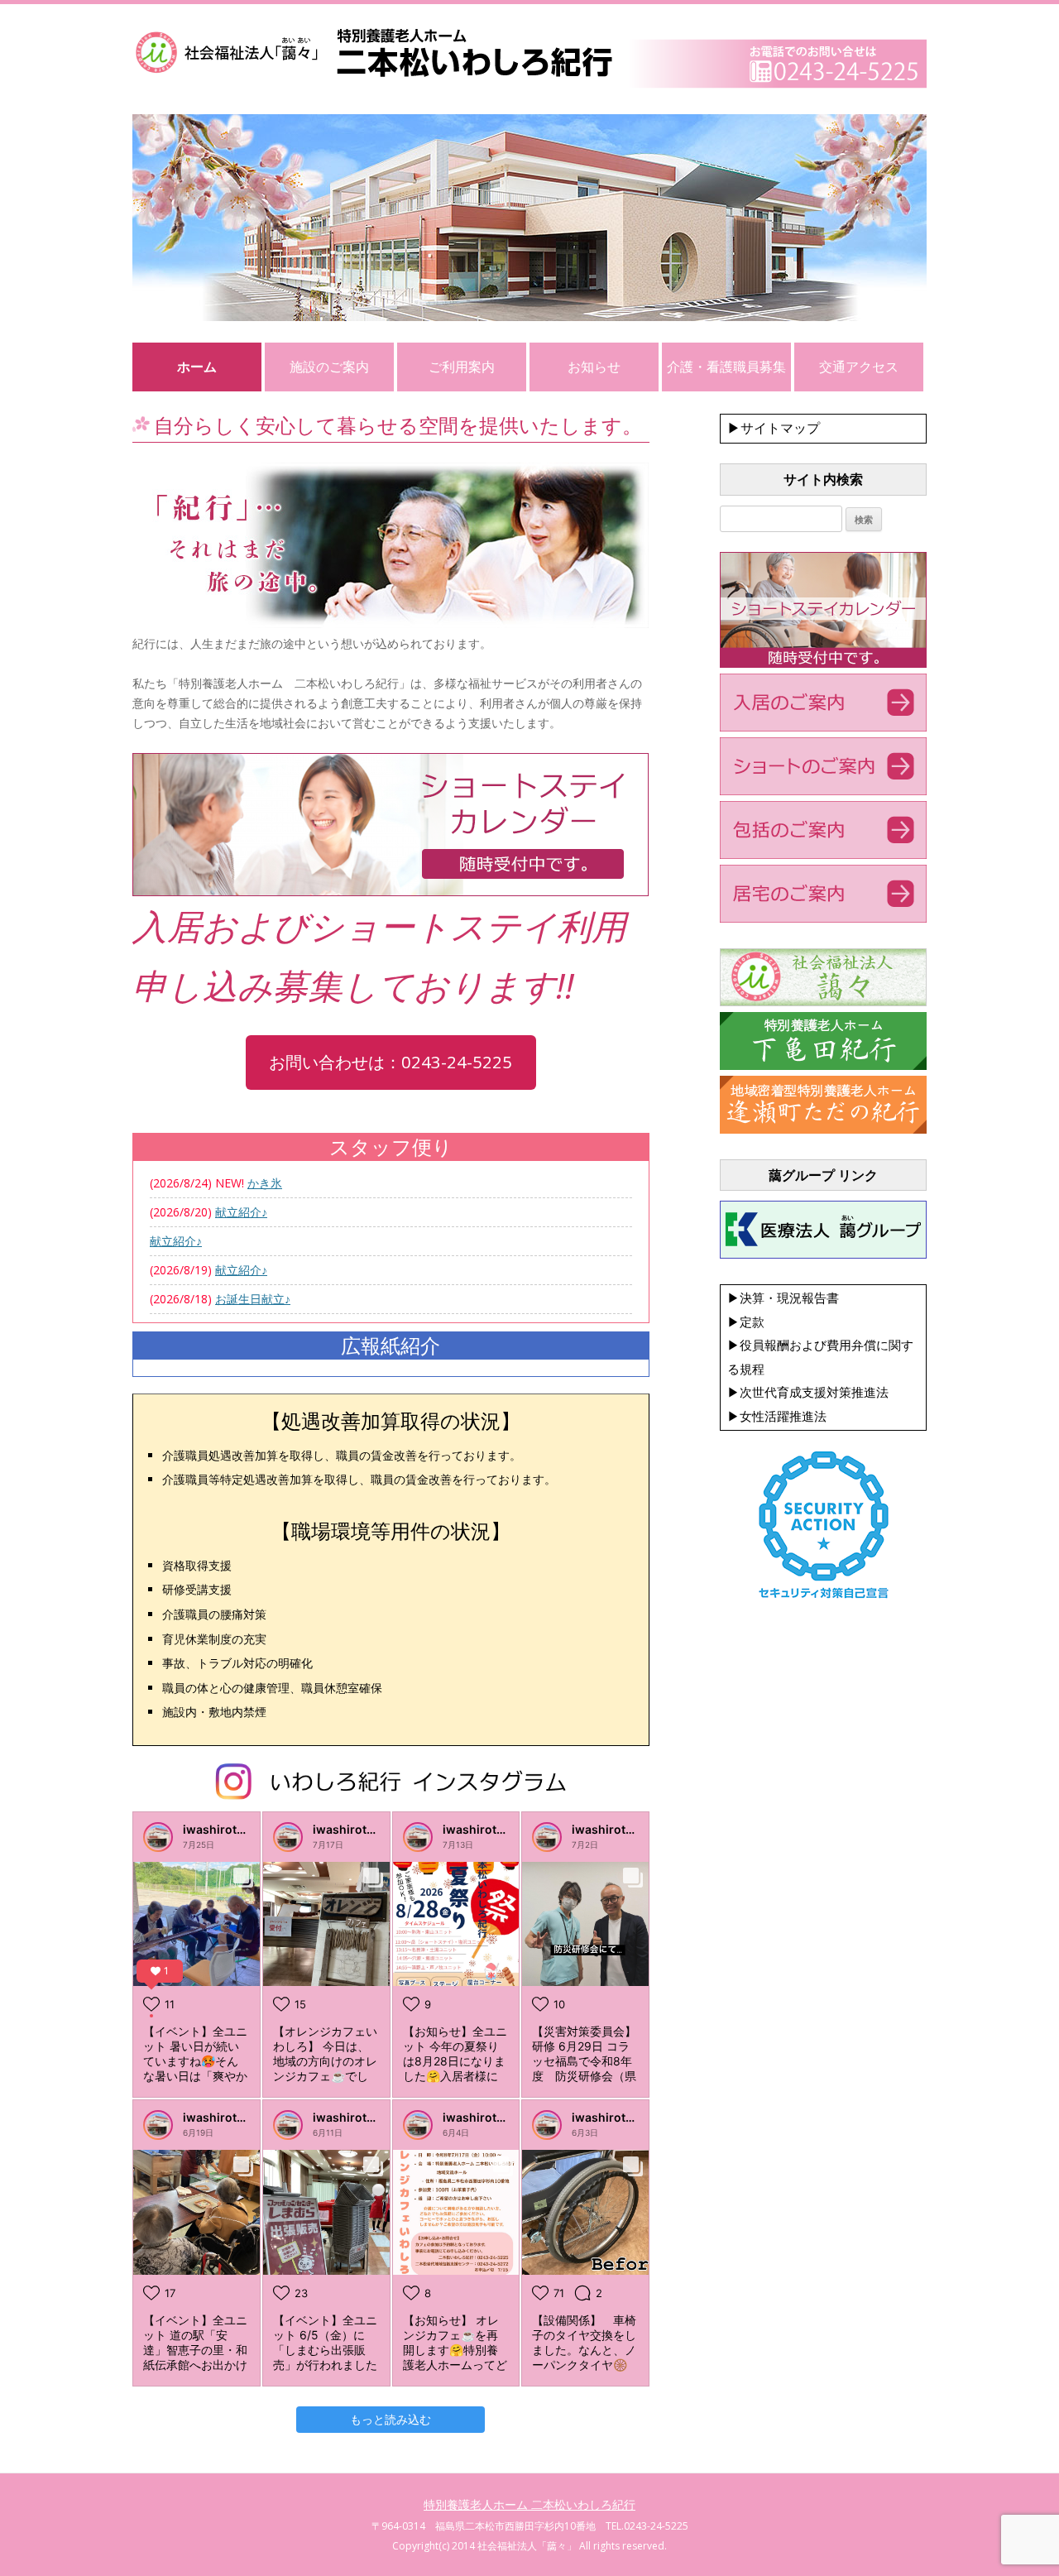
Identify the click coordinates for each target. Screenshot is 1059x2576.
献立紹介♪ (241, 1212)
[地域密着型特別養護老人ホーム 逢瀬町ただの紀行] (823, 1130)
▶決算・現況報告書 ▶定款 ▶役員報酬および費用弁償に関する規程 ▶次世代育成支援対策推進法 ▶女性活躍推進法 (820, 1357)
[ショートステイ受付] (823, 664)
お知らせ (594, 367)
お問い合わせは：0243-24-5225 (391, 1062)
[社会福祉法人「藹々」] (823, 1002)
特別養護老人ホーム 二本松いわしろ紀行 (529, 2504)
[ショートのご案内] (823, 791)
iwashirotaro (219, 1829)
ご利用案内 (462, 367)
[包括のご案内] (823, 855)
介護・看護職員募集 (726, 367)
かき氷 (265, 1183)
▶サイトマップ (774, 428)
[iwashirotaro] (158, 1837)
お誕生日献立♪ (253, 1299)
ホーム (197, 367)
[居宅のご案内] (823, 919)
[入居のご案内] (823, 727)
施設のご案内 (329, 367)
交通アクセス (859, 367)
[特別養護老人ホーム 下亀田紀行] (823, 1066)
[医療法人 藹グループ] (823, 1254)
